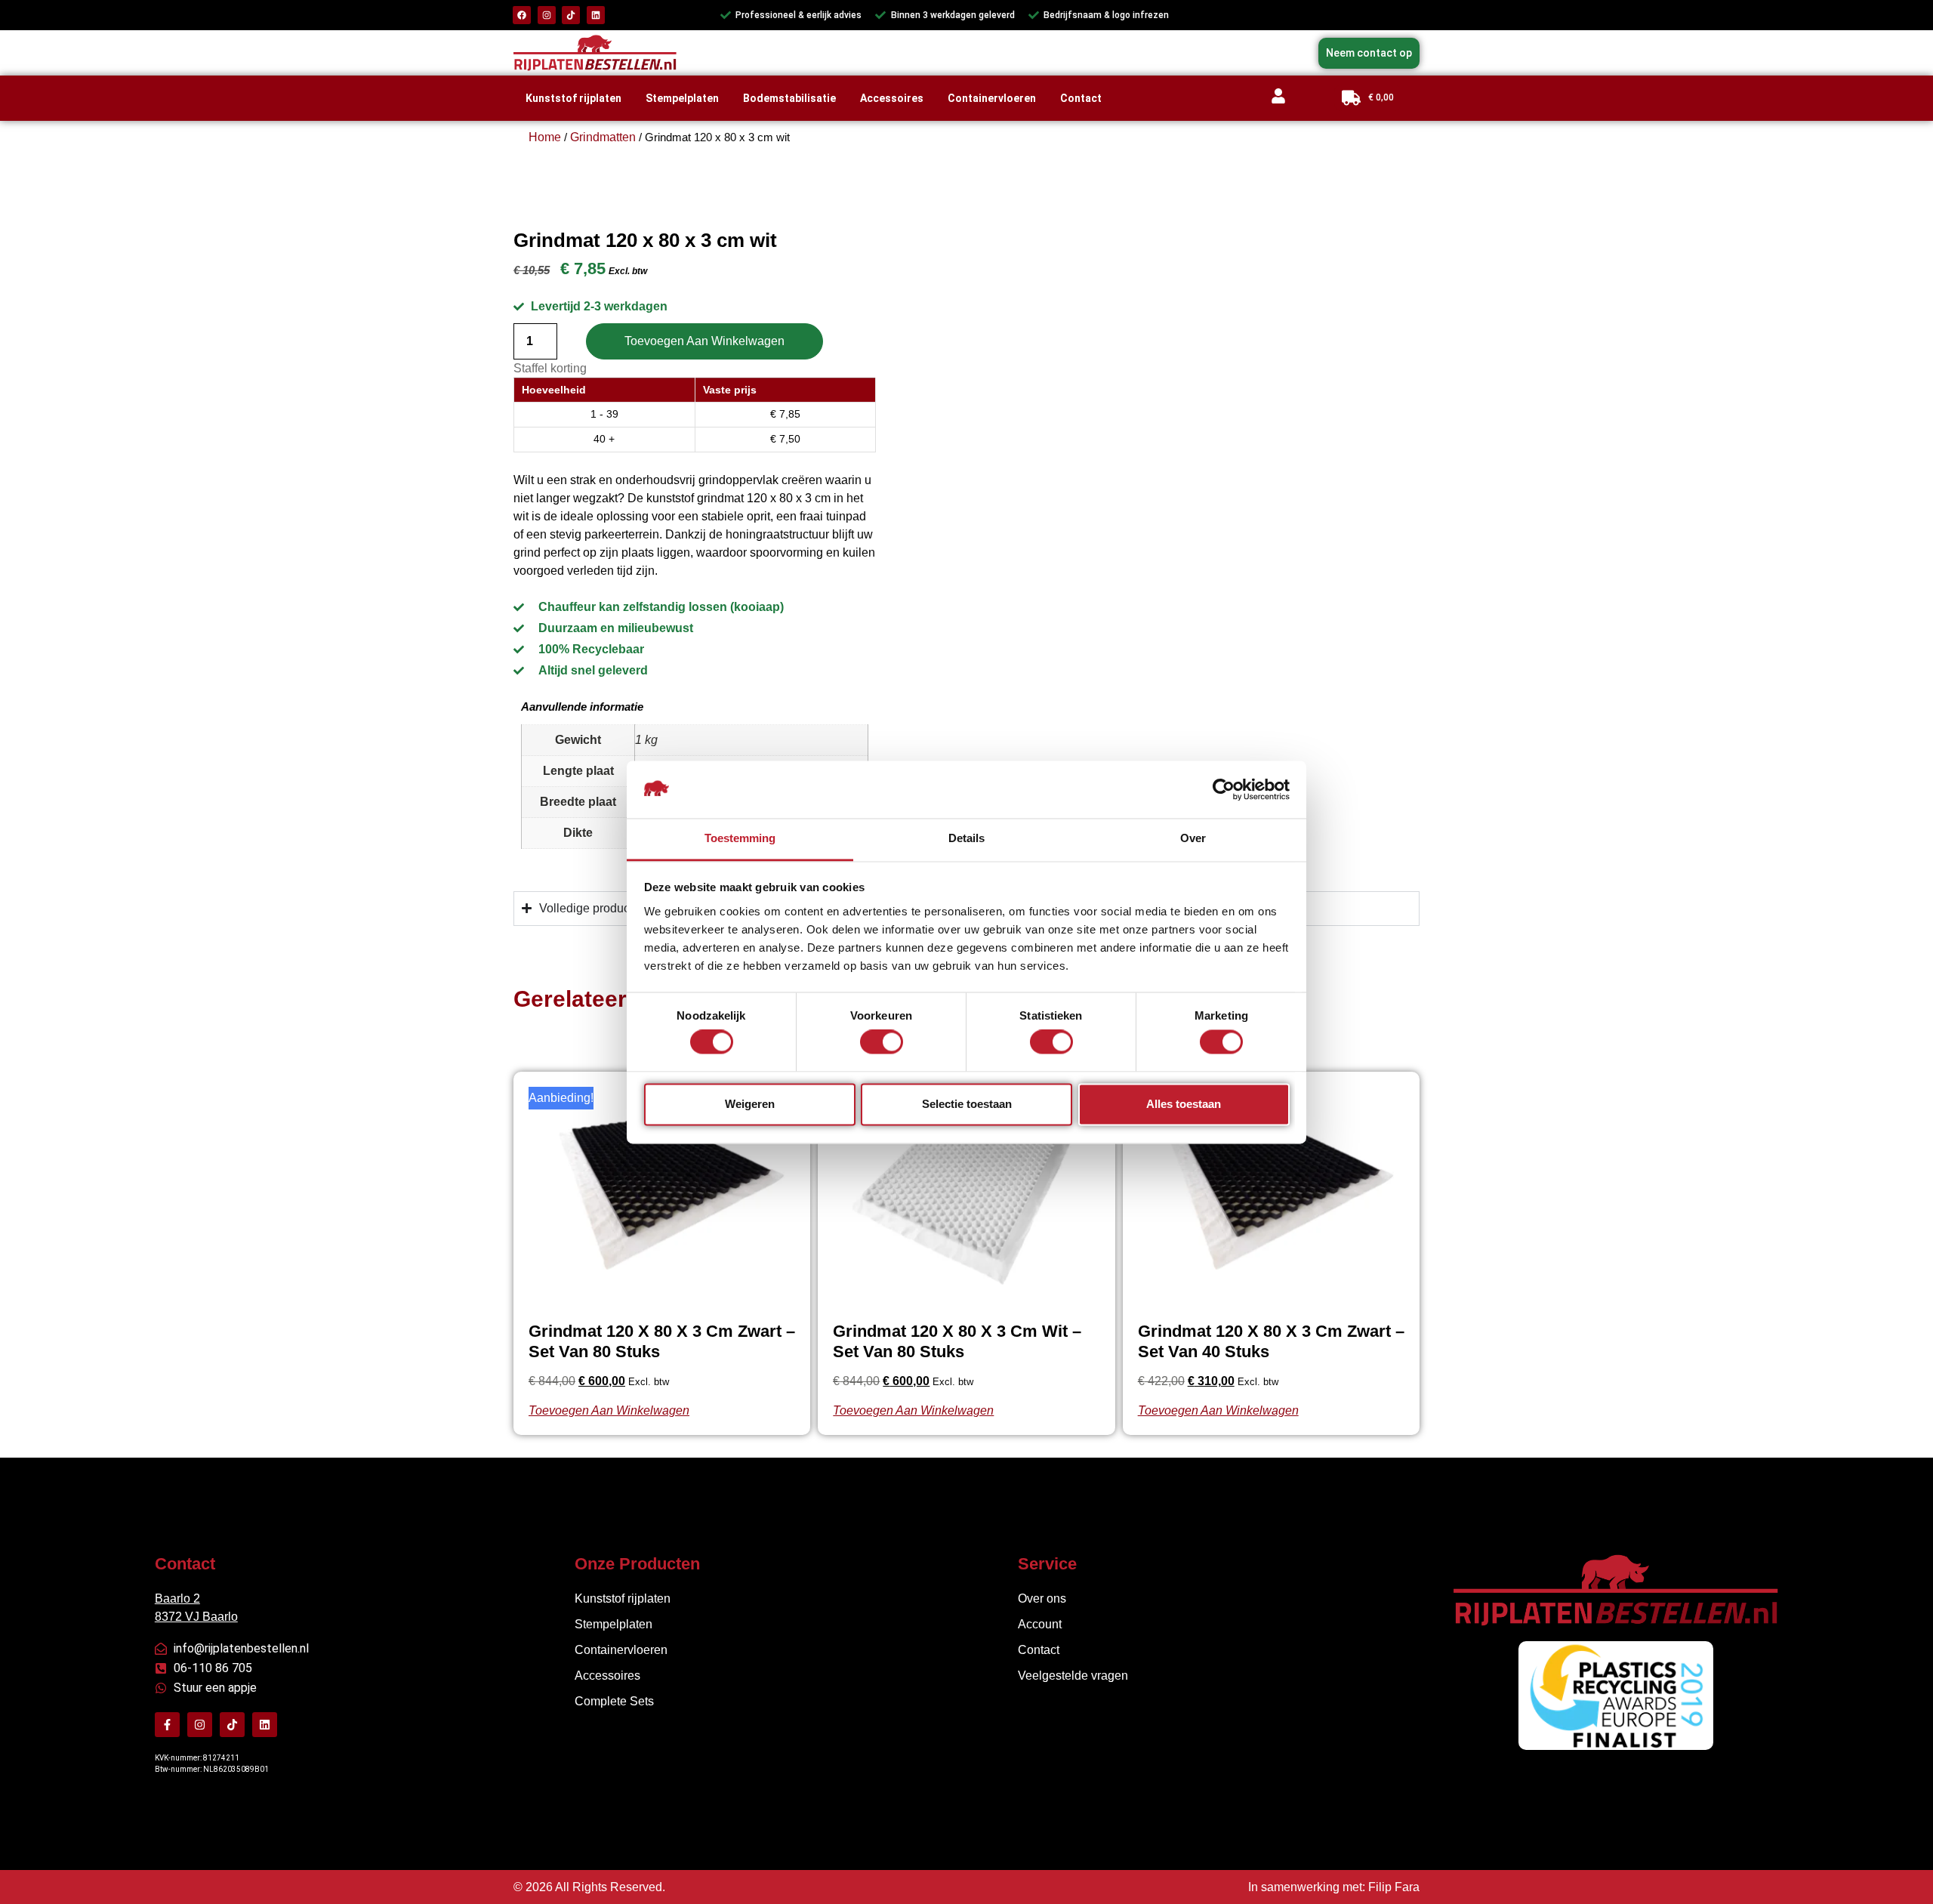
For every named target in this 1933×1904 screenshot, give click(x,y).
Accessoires (892, 98)
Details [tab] (966, 839)
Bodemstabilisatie (789, 98)
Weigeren (750, 1104)
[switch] (882, 1045)
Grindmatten (603, 137)
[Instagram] (547, 15)
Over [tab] (1193, 839)
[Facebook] (522, 15)
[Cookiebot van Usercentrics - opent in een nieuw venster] (1224, 789)
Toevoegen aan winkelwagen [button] (609, 1410)
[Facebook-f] (167, 1725)
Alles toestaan (1184, 1104)
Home (545, 137)
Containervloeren (992, 98)
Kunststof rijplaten (573, 98)
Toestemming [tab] (740, 839)
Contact (1081, 98)
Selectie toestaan (967, 1104)
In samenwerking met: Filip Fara (1334, 1887)
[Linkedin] (596, 15)
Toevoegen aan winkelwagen (704, 341)
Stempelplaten (682, 98)
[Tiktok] (571, 15)
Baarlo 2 (177, 1598)
